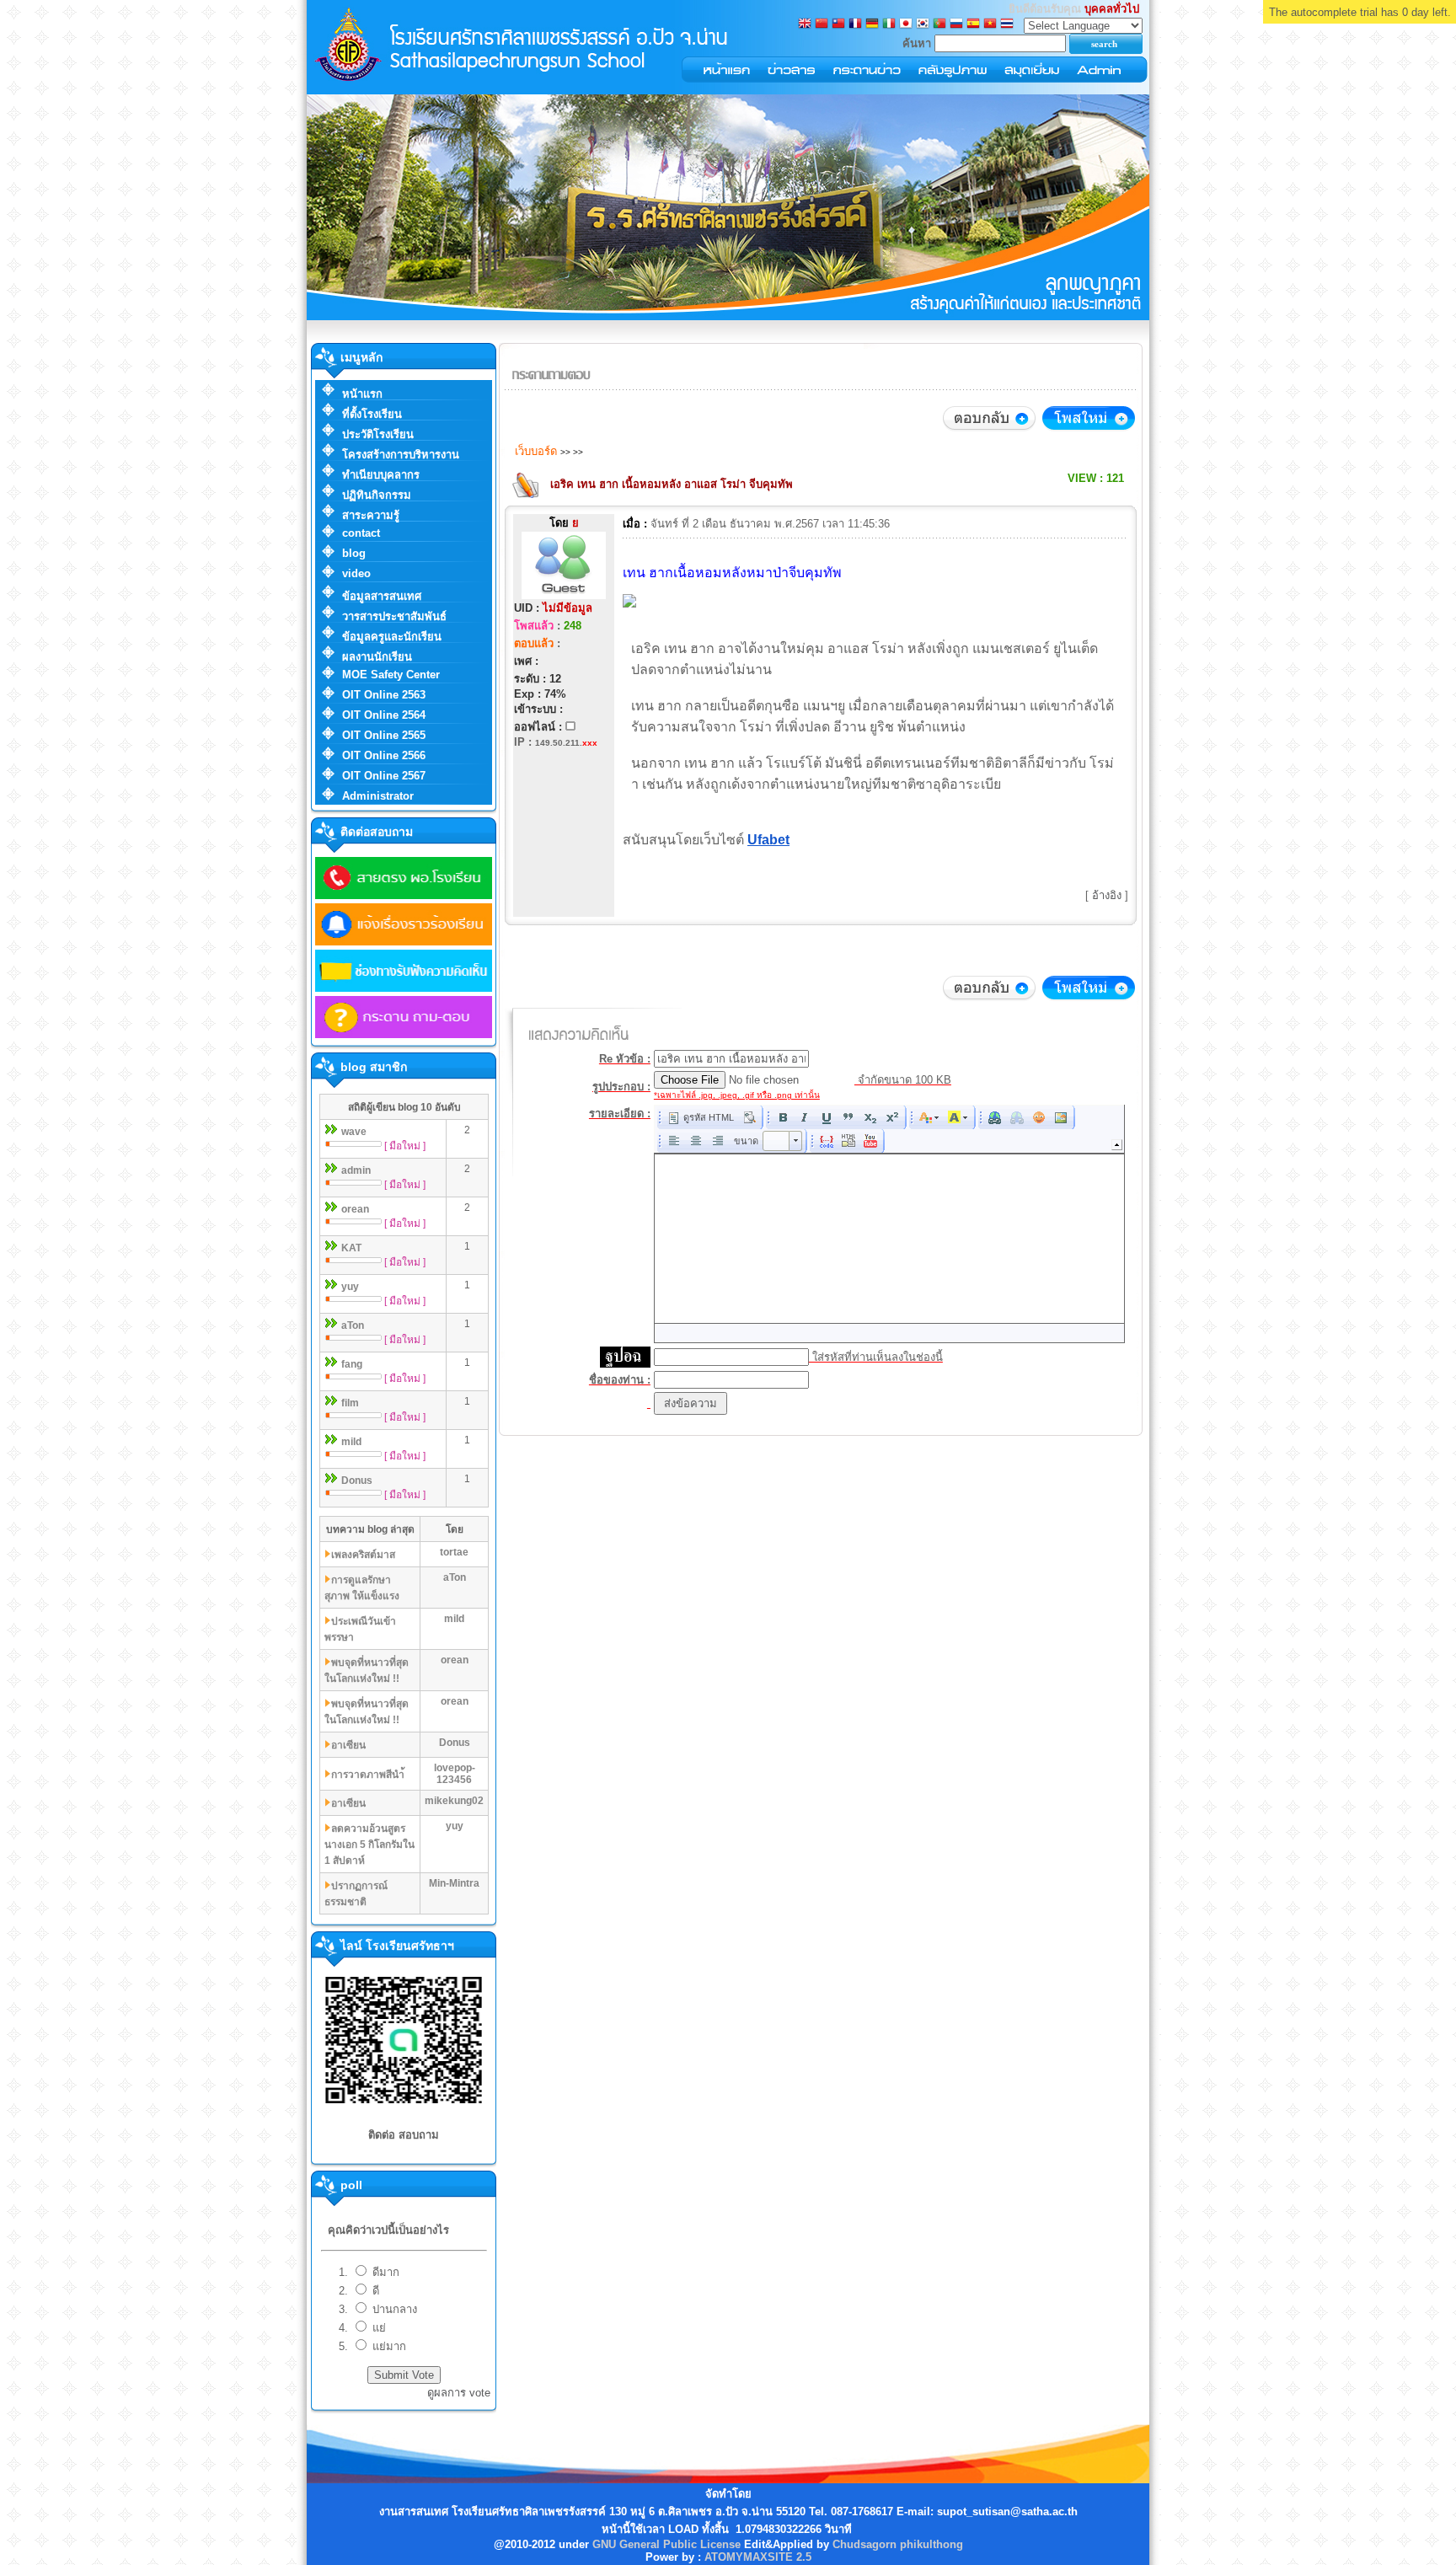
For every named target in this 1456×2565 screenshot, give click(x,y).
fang (352, 1364)
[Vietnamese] (990, 25)
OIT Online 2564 (384, 715)
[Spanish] (973, 25)
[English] (805, 25)
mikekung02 (454, 1801)
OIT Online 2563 (384, 695)
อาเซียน (348, 1745)
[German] (872, 25)
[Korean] (923, 25)
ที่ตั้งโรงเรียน (372, 414)
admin (356, 1170)
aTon (353, 1325)
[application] (889, 1224)
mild (351, 1442)
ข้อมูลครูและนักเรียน (392, 637)
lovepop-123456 (455, 1774)
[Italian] (889, 25)
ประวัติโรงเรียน (378, 434)
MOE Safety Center (391, 675)
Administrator (378, 796)
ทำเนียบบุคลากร (381, 475)
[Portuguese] (939, 25)
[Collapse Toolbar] (1117, 1145)
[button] (701, 1117)
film (350, 1403)
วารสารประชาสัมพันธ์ (394, 616)
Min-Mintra (454, 1883)
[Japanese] (906, 25)
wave (354, 1132)
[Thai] (1007, 25)
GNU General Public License (666, 2544)
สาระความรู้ (371, 515)
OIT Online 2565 (384, 735)
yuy (350, 1287)
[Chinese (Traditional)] (838, 25)
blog (354, 553)
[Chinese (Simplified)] (822, 25)
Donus (357, 1481)
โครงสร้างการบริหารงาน (401, 455)
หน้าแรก (362, 394)
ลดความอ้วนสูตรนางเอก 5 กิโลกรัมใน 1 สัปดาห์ (369, 1845)
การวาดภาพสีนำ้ (368, 1775)
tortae (454, 1552)
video (356, 573)
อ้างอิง (1107, 895)
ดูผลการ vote (459, 2393)
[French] (855, 25)
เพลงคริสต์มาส (363, 1555)
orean (355, 1209)
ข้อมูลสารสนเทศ (382, 596)
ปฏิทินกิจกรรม (377, 495)
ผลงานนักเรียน (377, 657)
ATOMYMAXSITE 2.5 (758, 2557)
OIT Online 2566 (384, 755)
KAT (351, 1248)
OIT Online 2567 (384, 776)
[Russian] (956, 25)
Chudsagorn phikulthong (898, 2544)
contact (361, 533)
